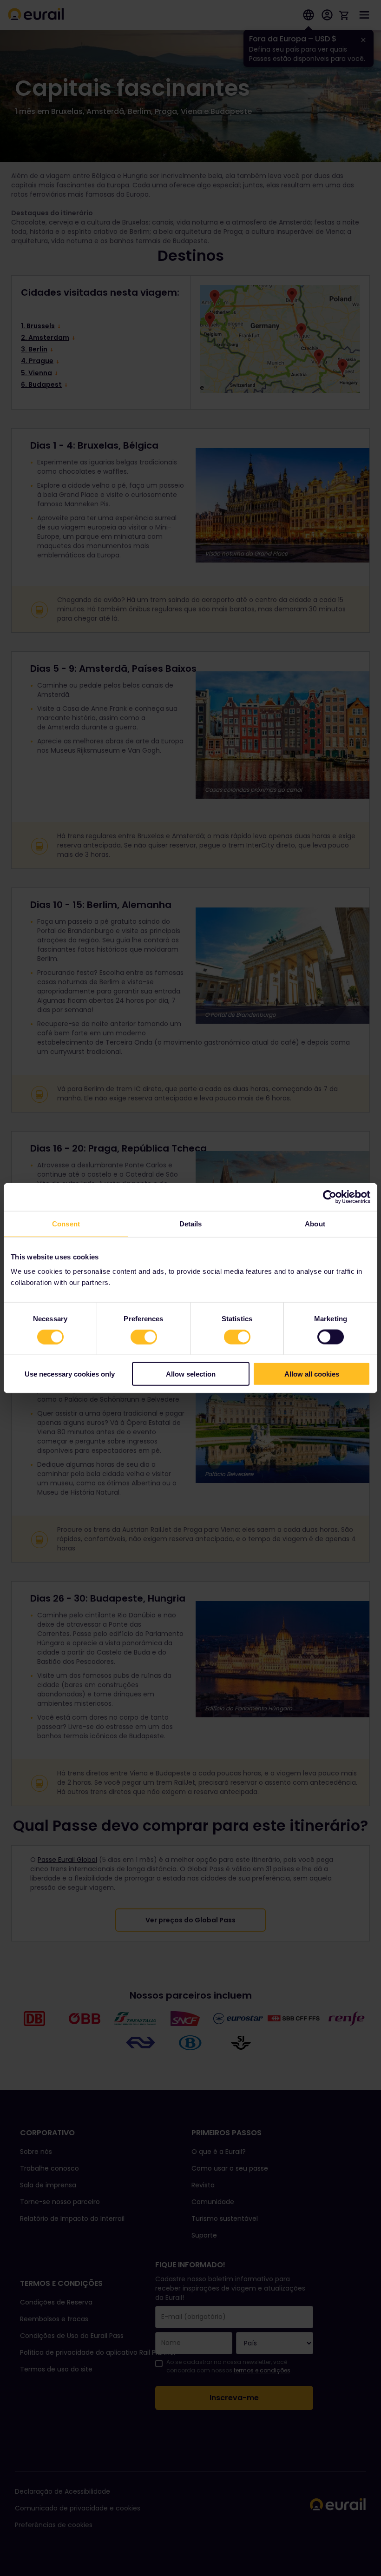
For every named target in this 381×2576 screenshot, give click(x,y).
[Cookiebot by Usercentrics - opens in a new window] (330, 1197)
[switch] (144, 1337)
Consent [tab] (66, 1223)
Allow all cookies (312, 1374)
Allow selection (191, 1374)
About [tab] (315, 1223)
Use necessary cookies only (70, 1374)
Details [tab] (191, 1223)
